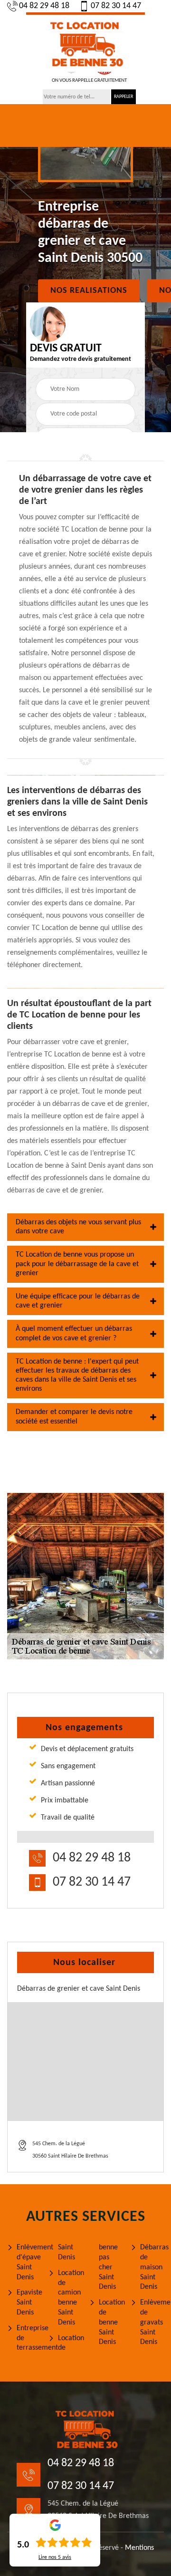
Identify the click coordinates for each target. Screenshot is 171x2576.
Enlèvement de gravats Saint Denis (152, 2322)
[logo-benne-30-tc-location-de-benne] (85, 42)
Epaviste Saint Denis (29, 2303)
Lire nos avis (55, 2557)
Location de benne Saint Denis (111, 2322)
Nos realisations (89, 291)
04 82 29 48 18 (44, 6)
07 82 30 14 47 (116, 6)
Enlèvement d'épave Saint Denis (29, 2262)
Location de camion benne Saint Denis (70, 2298)
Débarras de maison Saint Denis (152, 2267)
